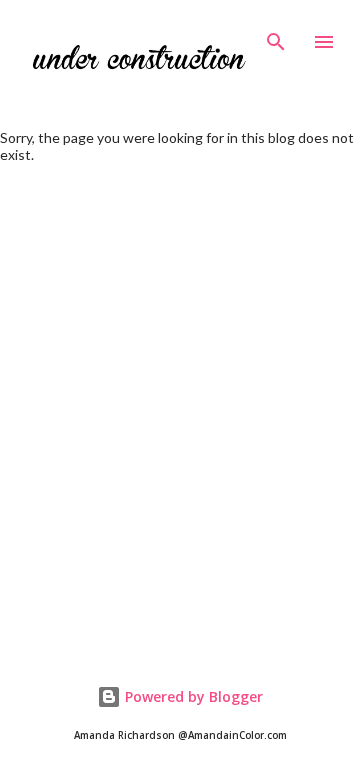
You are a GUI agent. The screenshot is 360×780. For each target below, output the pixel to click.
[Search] (276, 36)
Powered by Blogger (192, 696)
